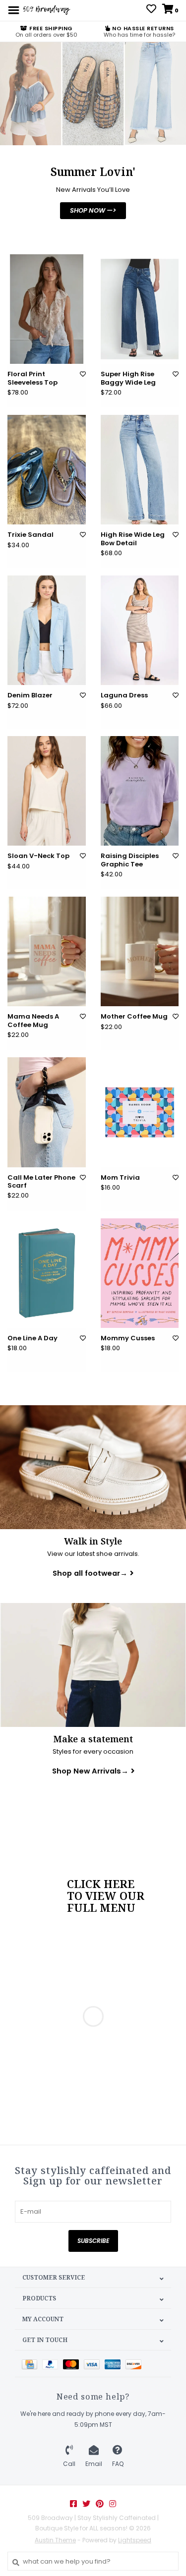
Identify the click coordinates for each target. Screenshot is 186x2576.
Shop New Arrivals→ (90, 1771)
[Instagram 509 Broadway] (113, 2504)
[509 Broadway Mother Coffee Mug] (140, 951)
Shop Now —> (93, 210)
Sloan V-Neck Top (38, 856)
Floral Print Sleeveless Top (32, 378)
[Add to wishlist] (83, 374)
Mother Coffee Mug (134, 1017)
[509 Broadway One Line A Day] (47, 1273)
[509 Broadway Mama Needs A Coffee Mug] (47, 951)
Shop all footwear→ (90, 1573)
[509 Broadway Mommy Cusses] (140, 1273)
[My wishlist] (151, 10)
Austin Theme (55, 2540)
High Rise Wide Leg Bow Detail (133, 539)
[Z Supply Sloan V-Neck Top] (47, 791)
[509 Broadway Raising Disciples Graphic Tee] (140, 791)
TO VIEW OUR (106, 1896)
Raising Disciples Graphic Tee (130, 860)
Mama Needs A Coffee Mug (33, 1021)
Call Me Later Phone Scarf (41, 1182)
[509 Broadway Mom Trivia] (140, 1112)
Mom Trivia (120, 1178)
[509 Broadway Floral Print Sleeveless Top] (47, 309)
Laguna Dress (124, 695)
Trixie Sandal (31, 535)
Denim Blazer (30, 695)
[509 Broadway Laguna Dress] (140, 630)
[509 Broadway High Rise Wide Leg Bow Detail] (140, 470)
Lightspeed (135, 2540)
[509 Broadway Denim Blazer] (47, 630)
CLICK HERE (101, 1884)
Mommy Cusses (128, 1338)
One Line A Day (32, 1338)
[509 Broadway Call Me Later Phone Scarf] (47, 1112)
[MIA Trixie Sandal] (47, 470)
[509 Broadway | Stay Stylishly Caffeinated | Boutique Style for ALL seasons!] (46, 10)
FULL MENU (101, 1908)
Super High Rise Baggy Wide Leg (128, 378)
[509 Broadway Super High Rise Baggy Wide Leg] (140, 309)
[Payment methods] (32, 2364)
